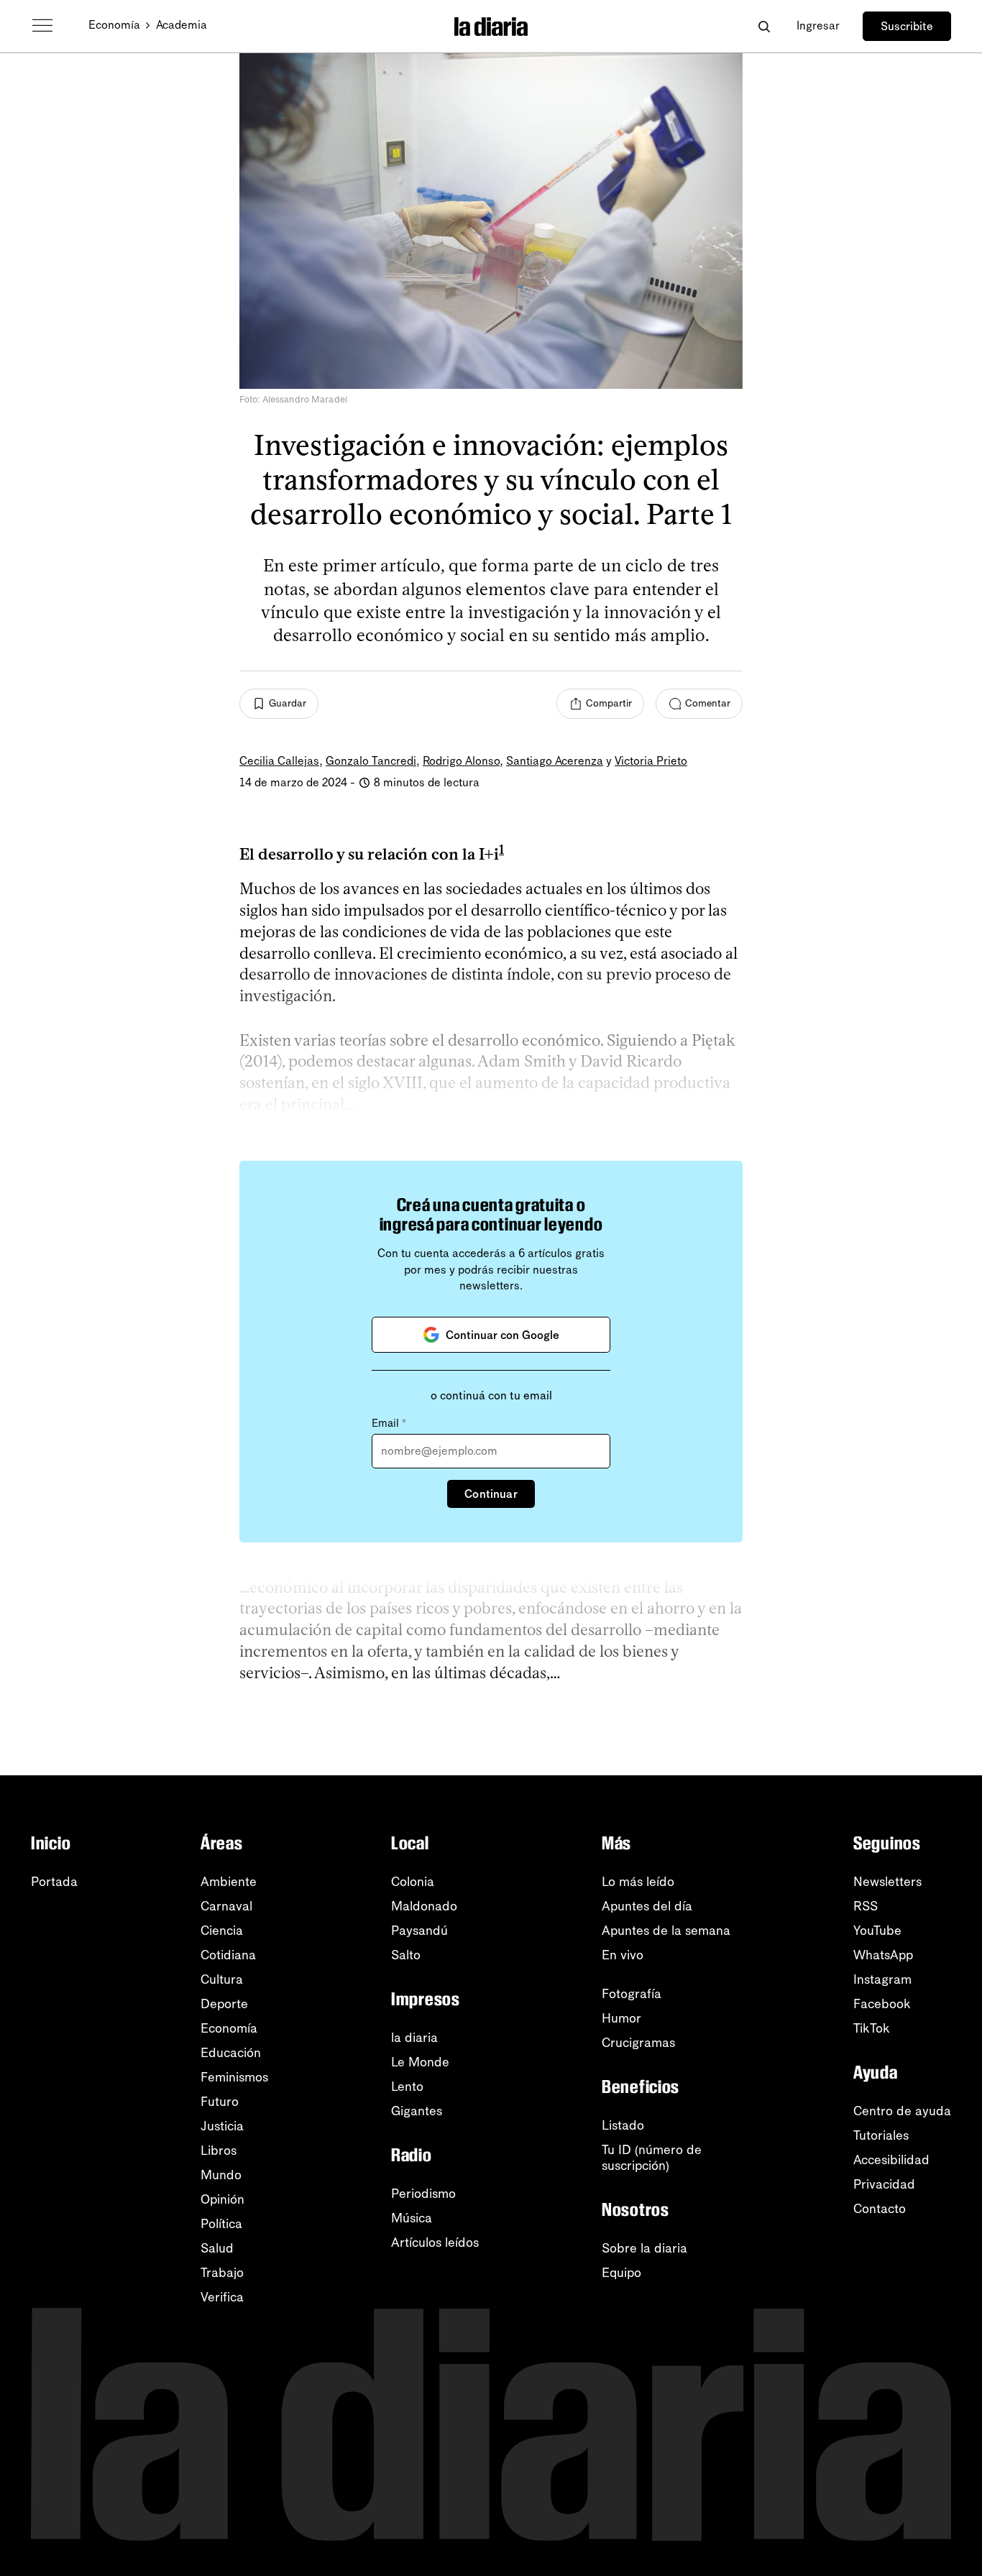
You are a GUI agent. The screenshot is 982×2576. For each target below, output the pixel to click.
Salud (217, 2248)
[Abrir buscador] (764, 26)
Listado (623, 2125)
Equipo (621, 2273)
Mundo (221, 2175)
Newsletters (887, 1882)
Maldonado (424, 1906)
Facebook (882, 2004)
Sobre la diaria (644, 2248)
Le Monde (420, 2062)
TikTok (872, 2028)
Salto (406, 1955)
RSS (866, 1906)
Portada (54, 1882)
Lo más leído (638, 1882)
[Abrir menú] (42, 26)
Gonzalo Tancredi (371, 761)
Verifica (222, 2297)
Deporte (224, 2004)
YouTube (877, 1931)
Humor (621, 2018)
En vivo (623, 1955)
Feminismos (234, 2077)
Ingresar (818, 26)
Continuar (491, 1494)
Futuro (220, 2102)
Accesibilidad (891, 2160)
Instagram (882, 1979)
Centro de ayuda (902, 2111)
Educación (231, 2053)
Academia (182, 25)
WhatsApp (883, 1955)
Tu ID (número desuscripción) (652, 2158)
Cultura (222, 1979)
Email (389, 1423)
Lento (407, 2087)
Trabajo (222, 2273)
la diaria (414, 2038)
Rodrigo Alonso (461, 761)
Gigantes (417, 2111)
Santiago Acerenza (555, 761)
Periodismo (423, 2194)
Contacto (880, 2209)
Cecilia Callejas (279, 761)
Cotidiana (228, 1955)
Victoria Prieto (651, 761)
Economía (114, 25)
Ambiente (229, 1882)
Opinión (222, 2199)
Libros (219, 2150)
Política (221, 2224)
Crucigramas (638, 2043)
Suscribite (907, 26)
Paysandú (419, 1931)
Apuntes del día (647, 1906)
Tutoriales (881, 2135)
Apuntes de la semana (666, 1931)
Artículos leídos (435, 2242)
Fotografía (632, 1994)
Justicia (222, 2126)
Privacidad (884, 2184)
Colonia (413, 1882)
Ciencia (222, 1931)
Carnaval (226, 1906)
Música (412, 2218)
